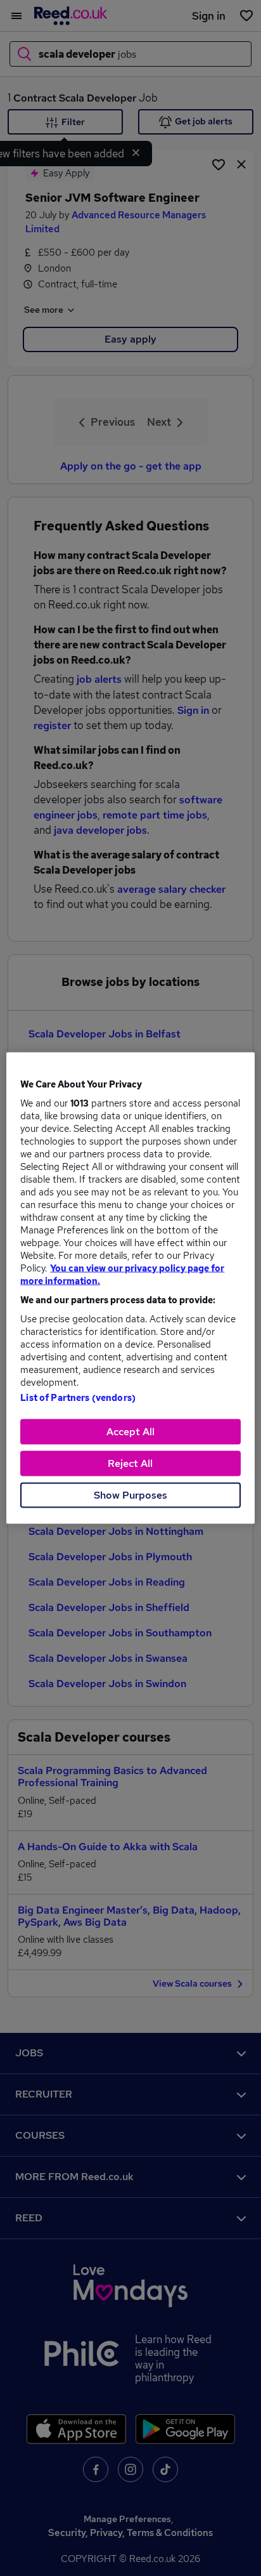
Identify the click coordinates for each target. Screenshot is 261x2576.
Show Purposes (130, 1495)
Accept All (130, 1432)
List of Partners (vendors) (78, 1398)
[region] (130, 1288)
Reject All (130, 1463)
